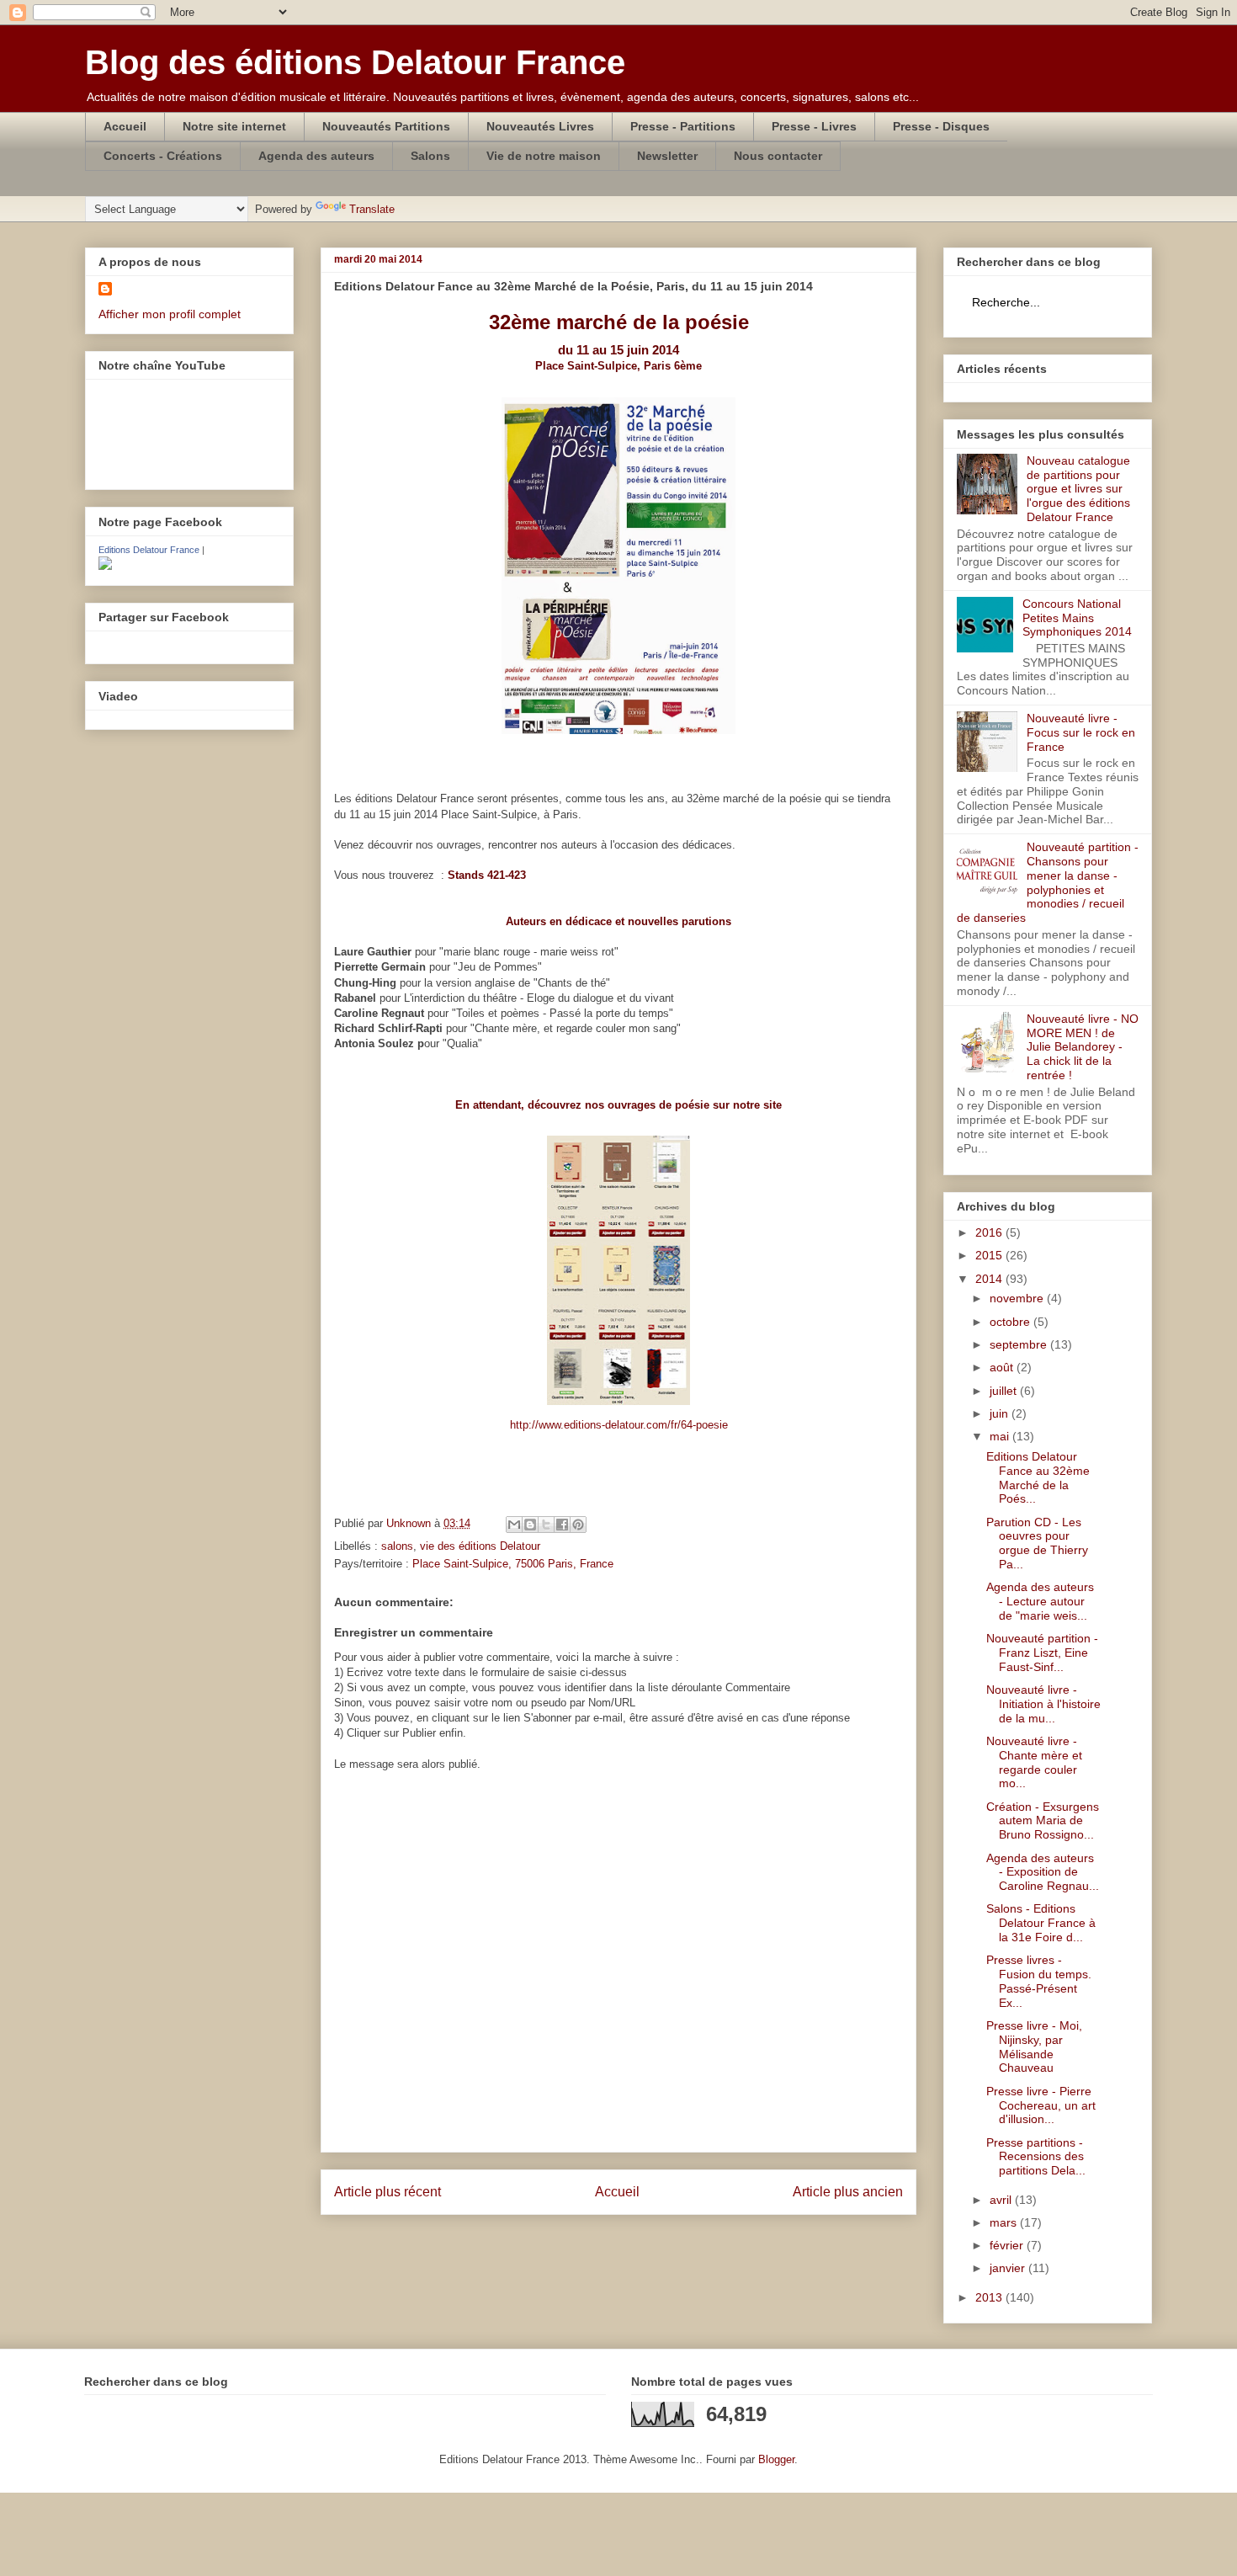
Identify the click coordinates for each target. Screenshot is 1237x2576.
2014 (990, 1279)
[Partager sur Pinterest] (578, 1525)
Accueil (125, 126)
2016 (990, 1232)
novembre (1018, 1298)
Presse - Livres (814, 126)
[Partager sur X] (546, 1525)
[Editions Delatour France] (105, 566)
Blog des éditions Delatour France (355, 62)
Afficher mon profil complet (170, 314)
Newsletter (667, 156)
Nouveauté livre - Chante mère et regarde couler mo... (1034, 1762)
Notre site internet (234, 126)
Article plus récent (388, 2192)
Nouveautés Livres (540, 126)
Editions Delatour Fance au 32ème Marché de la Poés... (1038, 1477)
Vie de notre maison (544, 156)
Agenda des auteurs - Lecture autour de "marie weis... (1040, 1601)
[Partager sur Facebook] (562, 1525)
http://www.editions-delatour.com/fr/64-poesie (619, 1425)
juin (1001, 1413)
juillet (1005, 1391)
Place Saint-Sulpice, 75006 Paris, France (513, 1564)
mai (1001, 1436)
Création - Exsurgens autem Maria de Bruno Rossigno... (1043, 1821)
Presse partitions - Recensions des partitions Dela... (1036, 2157)
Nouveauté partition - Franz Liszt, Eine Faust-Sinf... (1042, 1653)
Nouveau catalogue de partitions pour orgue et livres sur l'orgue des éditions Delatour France (1078, 489)
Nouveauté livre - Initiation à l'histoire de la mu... (1043, 1704)
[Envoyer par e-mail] (514, 1525)
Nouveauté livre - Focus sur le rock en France (1081, 732)
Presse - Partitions (683, 126)
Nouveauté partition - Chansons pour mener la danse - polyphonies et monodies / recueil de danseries (1048, 882)
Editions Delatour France (149, 550)
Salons (430, 156)
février (1008, 2245)
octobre (1011, 1322)
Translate (372, 209)
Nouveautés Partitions (386, 126)
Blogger (776, 2459)
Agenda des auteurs (316, 156)
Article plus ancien (848, 2192)
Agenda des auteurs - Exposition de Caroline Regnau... (1043, 1872)
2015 (990, 1255)
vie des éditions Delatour (480, 1546)
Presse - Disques (941, 126)
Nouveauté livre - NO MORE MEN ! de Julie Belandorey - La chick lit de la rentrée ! (1083, 1047)
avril (1002, 2200)
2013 (990, 2297)
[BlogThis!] (530, 1525)
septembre (1020, 1344)
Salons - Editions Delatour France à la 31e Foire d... (1041, 1923)
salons (397, 1546)
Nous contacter (778, 156)
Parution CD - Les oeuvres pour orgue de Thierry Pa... (1037, 1543)
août (1003, 1367)
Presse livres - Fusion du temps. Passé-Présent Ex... (1039, 1981)
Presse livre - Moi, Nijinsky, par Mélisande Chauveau (1034, 2046)
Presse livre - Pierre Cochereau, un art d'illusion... (1041, 2105)
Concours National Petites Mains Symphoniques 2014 (1077, 618)
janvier (1009, 2268)
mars (1005, 2222)
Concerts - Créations (163, 156)
